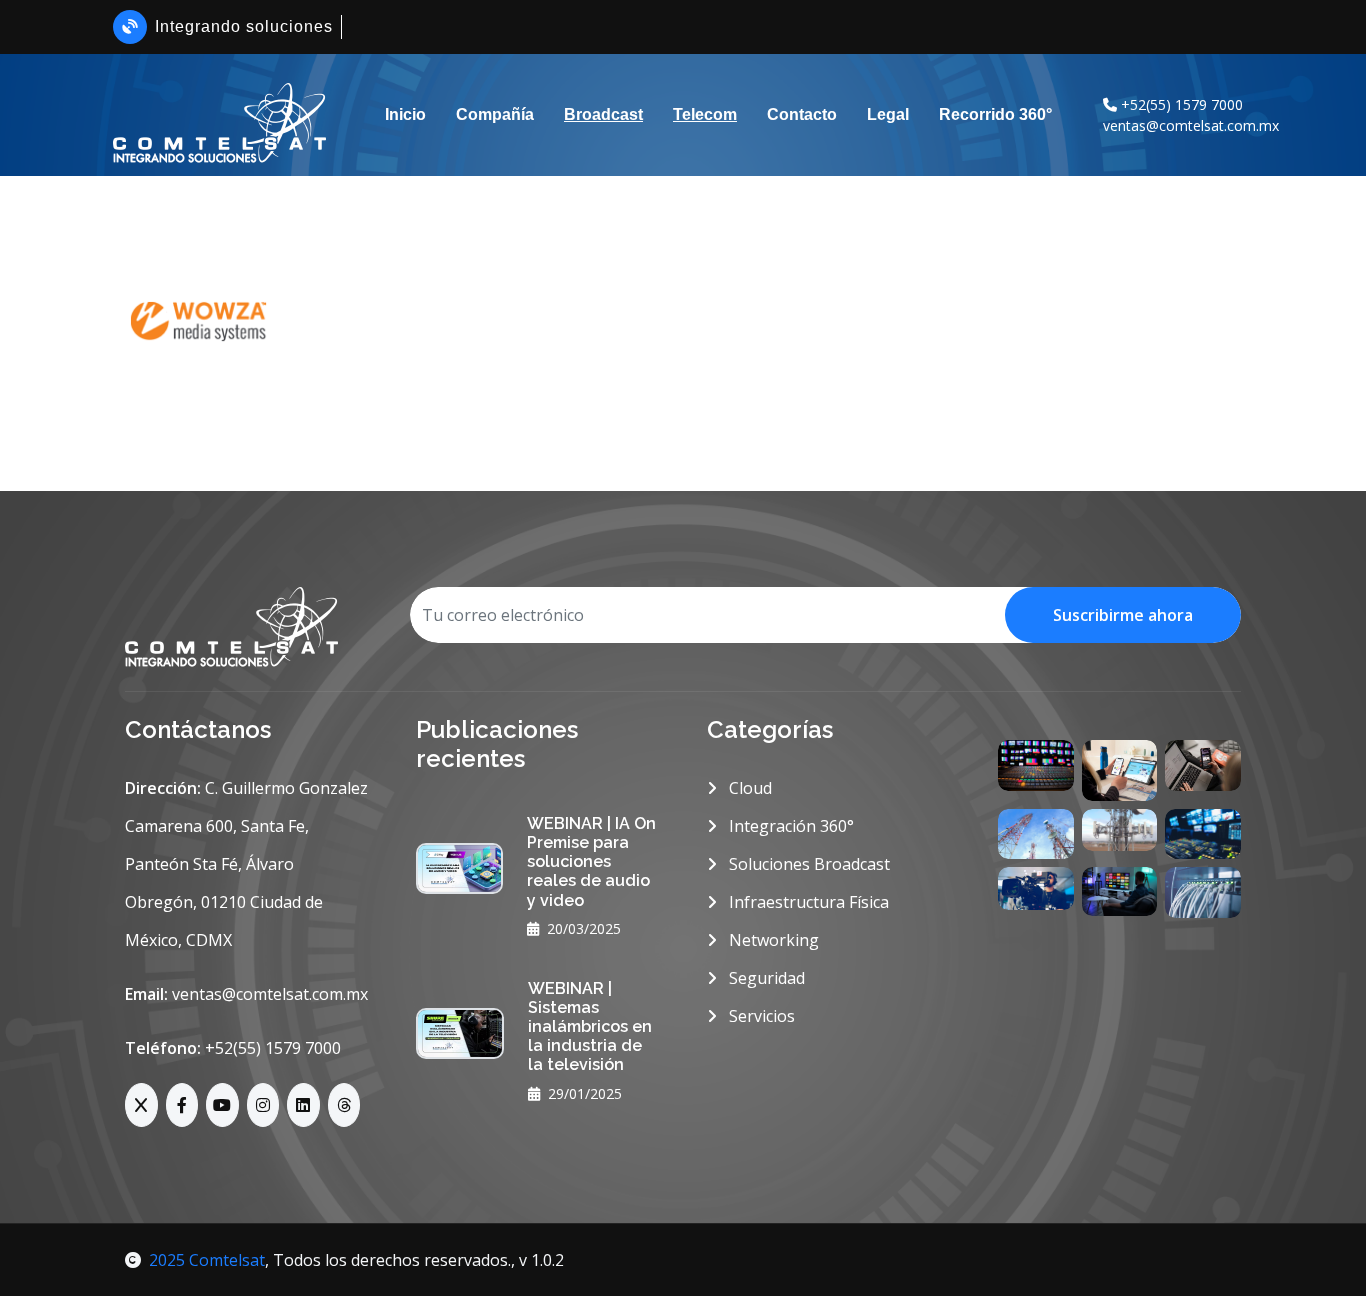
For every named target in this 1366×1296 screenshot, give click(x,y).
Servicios (760, 1016)
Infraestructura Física (807, 902)
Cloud (748, 788)
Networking (772, 940)
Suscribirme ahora (1123, 615)
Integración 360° (789, 826)
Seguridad (765, 978)
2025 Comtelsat (207, 1260)
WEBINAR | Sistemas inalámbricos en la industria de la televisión (590, 1027)
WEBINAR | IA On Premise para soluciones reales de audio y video (591, 862)
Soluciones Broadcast (807, 864)
